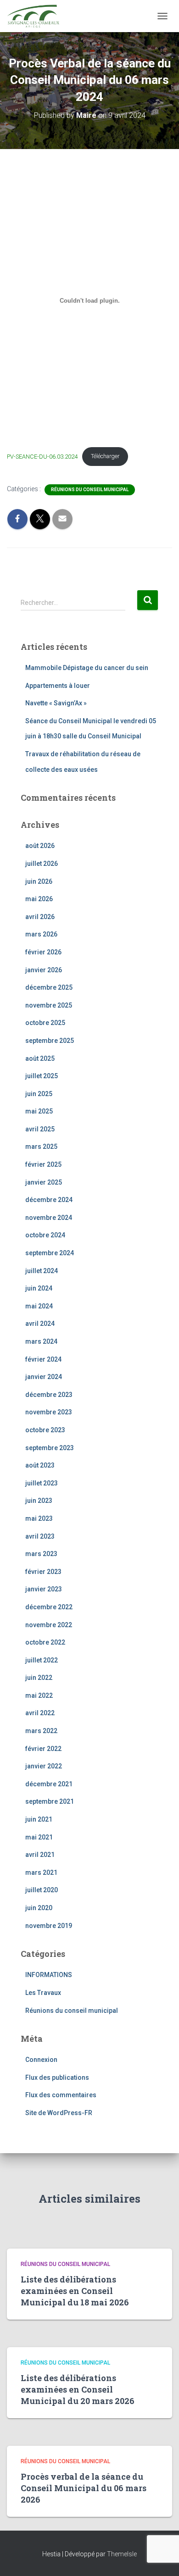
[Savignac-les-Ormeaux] (36, 16)
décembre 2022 (49, 1607)
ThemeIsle (122, 2554)
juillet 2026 (42, 864)
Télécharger (105, 456)
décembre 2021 (49, 1784)
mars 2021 (41, 1872)
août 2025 (40, 1058)
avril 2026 (40, 917)
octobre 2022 (45, 1642)
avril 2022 (40, 1713)
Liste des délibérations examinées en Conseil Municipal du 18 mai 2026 (75, 2291)
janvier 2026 (44, 970)
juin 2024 (39, 1288)
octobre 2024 (45, 1235)
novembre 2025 (49, 1005)
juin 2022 (39, 1678)
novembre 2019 (49, 1926)
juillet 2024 (42, 1271)
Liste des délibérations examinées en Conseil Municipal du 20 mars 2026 (78, 2389)
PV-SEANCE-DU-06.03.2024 (42, 456)
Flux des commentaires (61, 2095)
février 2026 (43, 952)
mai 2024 (39, 1306)
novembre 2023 (49, 1412)
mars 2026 (41, 934)
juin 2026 (39, 881)
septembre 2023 (50, 1448)
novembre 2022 (49, 1625)
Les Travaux (43, 1993)
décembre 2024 (49, 1200)
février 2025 (43, 1164)
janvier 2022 (44, 1766)
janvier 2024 (44, 1377)
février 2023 (43, 1572)
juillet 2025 (42, 1076)
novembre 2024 (49, 1218)
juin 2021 (39, 1819)
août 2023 (40, 1465)
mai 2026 (39, 899)
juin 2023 (39, 1501)
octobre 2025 (45, 1023)
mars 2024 (41, 1341)
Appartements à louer (58, 686)
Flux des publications (57, 2077)
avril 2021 (40, 1855)
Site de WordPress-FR (59, 2113)
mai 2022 (39, 1695)
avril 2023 (40, 1536)
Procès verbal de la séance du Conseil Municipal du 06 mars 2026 (84, 2488)
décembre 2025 (49, 987)
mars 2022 (41, 1731)
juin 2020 (39, 1908)
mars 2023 (41, 1554)
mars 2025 (41, 1147)
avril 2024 (40, 1324)
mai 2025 (39, 1111)
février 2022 (43, 1749)
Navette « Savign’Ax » (56, 703)
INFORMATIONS (49, 1975)
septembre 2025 (50, 1041)
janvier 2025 (44, 1182)
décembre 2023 (49, 1395)
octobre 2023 (45, 1430)
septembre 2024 (50, 1253)
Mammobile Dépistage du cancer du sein (87, 668)
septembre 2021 (50, 1801)
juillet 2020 (42, 1890)
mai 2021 (39, 1837)
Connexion (41, 2060)
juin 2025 (39, 1094)
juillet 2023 (42, 1483)
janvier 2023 (44, 1589)
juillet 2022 (42, 1660)
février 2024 (43, 1359)
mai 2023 (39, 1518)
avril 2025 (40, 1129)
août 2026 (40, 846)
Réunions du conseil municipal (90, 490)
